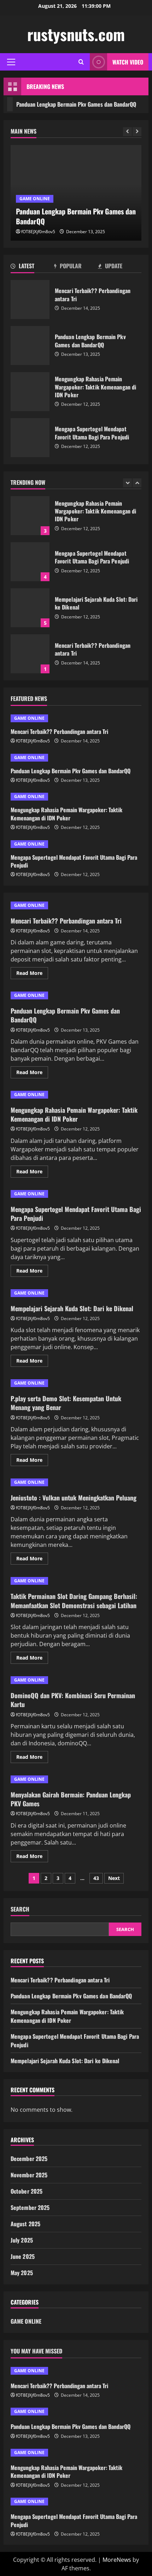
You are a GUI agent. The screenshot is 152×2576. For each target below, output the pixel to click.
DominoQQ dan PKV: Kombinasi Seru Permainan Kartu (73, 1700)
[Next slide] (137, 132)
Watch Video (128, 62)
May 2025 (22, 2273)
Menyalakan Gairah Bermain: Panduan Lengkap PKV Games (71, 1799)
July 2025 (22, 2240)
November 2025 (29, 2175)
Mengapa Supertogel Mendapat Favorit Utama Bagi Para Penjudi (30, 438)
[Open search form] (81, 62)
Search (20, 1909)
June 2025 (23, 2256)
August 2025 (25, 2224)
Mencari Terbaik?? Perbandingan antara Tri (30, 299)
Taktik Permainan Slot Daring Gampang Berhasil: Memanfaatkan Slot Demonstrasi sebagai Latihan (74, 1601)
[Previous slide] (127, 132)
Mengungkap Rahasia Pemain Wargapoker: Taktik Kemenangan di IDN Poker (30, 392)
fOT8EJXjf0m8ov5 (38, 232)
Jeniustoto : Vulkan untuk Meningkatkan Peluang (74, 1498)
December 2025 (29, 2159)
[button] (11, 62)
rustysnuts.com (76, 34)
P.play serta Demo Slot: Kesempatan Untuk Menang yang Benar (66, 1403)
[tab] (32, 267)
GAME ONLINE (35, 199)
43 (96, 1878)
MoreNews (117, 2560)
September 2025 (30, 2207)
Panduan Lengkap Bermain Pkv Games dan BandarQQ (30, 346)
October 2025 (27, 2191)
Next (114, 1878)
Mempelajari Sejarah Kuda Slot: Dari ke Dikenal (30, 608)
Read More (32, 974)
